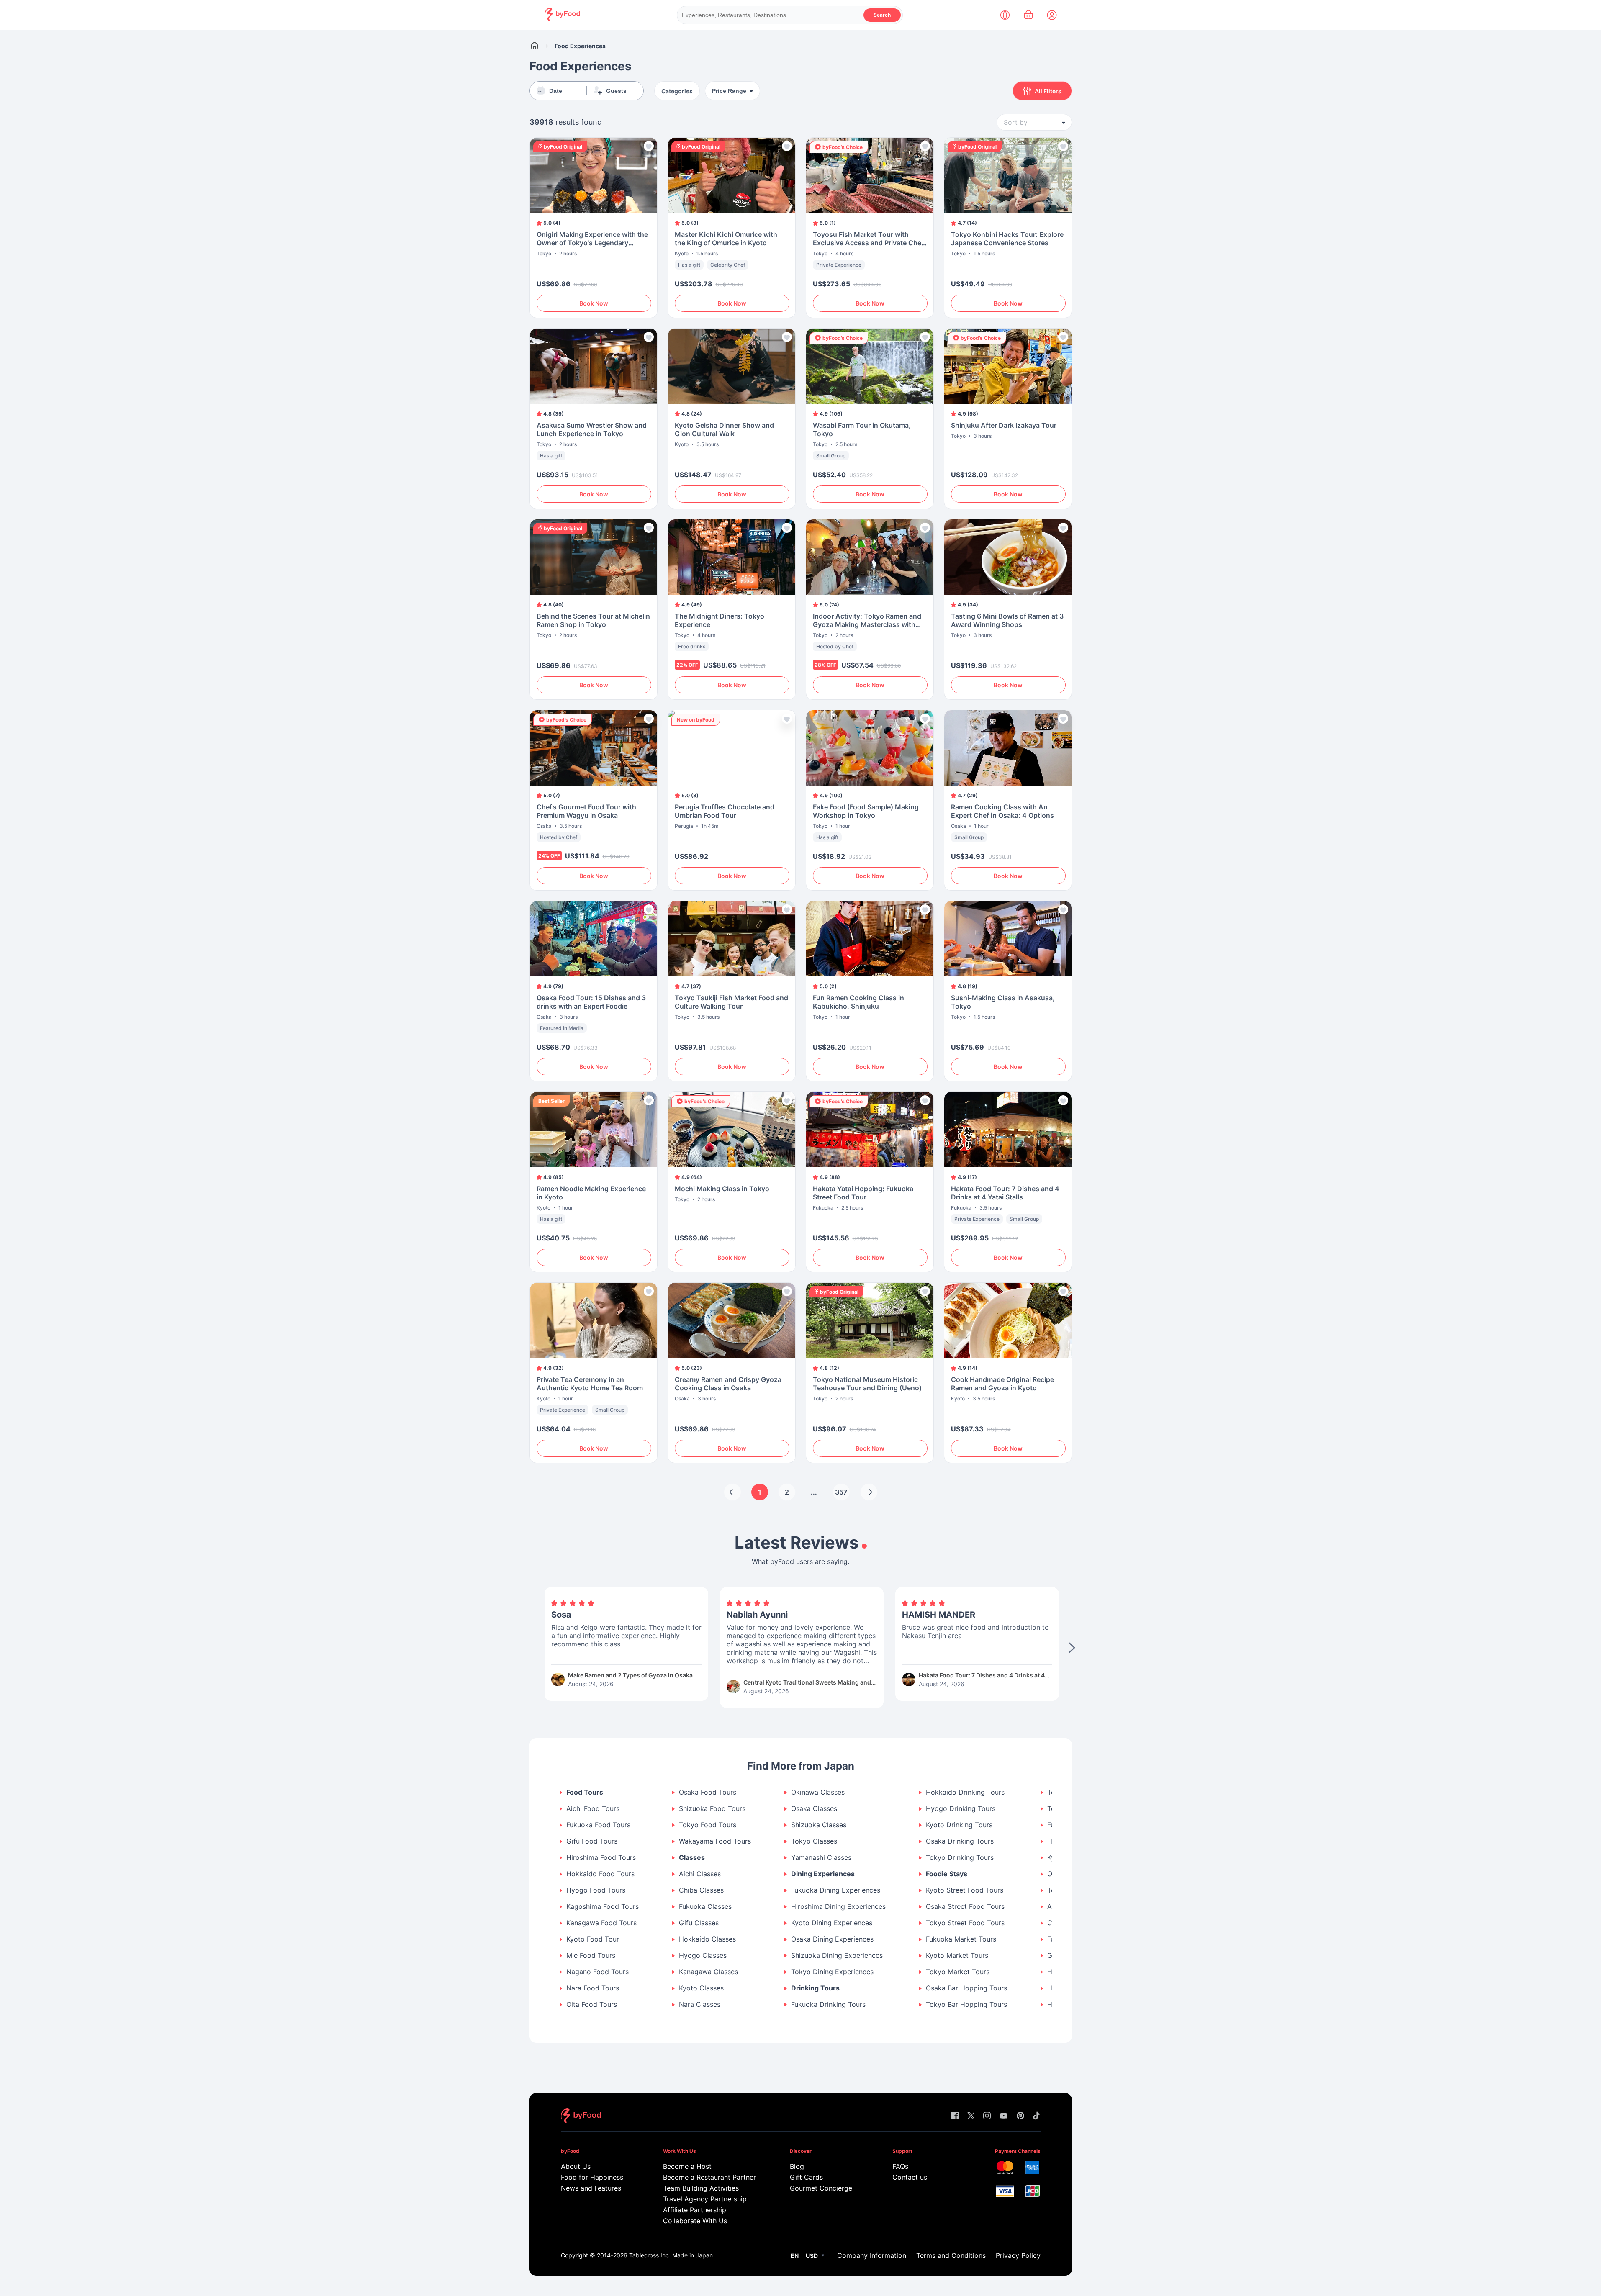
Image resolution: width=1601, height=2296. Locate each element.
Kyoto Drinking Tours (959, 1825)
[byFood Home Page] (562, 19)
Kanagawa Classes (708, 1972)
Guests (616, 91)
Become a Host (687, 2166)
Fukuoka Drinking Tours (828, 2005)
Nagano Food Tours (597, 1972)
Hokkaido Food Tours (600, 1874)
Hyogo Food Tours (596, 1890)
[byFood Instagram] (987, 2116)
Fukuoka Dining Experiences (836, 1890)
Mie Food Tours (591, 1956)
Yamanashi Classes (821, 1858)
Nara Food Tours (593, 1988)
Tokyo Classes (814, 1841)
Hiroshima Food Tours (601, 1858)
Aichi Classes (700, 1874)
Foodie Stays (947, 1874)
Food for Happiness (592, 2177)
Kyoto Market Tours (957, 1956)
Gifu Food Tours (592, 1841)
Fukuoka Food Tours (598, 1825)
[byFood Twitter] (971, 2116)
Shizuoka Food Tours (712, 1809)
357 (841, 1492)
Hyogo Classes (703, 1956)
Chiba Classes (701, 1890)
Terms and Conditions (951, 2255)
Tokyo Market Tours (958, 1972)
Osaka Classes (814, 1809)
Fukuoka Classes (705, 1907)
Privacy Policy (1018, 2255)
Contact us (910, 2177)
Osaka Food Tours (708, 1792)
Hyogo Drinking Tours (961, 1809)
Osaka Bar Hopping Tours (966, 1988)
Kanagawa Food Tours (601, 1923)
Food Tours (585, 1792)
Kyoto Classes (701, 1988)
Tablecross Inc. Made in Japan (671, 2255)
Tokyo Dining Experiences (832, 1972)
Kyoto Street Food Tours (965, 1890)
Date (556, 91)
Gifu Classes (699, 1923)
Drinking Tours (815, 1988)
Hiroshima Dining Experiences (838, 1907)
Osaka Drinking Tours (960, 1841)
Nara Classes (700, 2005)
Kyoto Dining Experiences (832, 1923)
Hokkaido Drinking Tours (965, 1792)
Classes (692, 1858)
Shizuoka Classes (819, 1825)
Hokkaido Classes (707, 1939)
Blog (797, 2166)
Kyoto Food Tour (593, 1939)
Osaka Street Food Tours (965, 1907)
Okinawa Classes (818, 1792)
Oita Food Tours (592, 2005)
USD (812, 2256)
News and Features (591, 2188)
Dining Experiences (823, 1874)
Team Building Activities (701, 2188)
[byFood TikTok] (1036, 2116)
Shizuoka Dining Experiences (837, 1956)
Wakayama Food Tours (715, 1841)
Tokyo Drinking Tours (960, 1858)
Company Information (872, 2255)
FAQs (900, 2166)
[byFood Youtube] (1004, 2116)
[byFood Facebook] (955, 2116)
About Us (576, 2166)
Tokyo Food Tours (708, 1825)
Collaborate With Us (695, 2221)
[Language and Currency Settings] (1005, 15)
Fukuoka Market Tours (961, 1939)
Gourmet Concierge (821, 2188)
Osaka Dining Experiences (832, 1939)
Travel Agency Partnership (705, 2199)
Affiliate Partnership (695, 2210)
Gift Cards (806, 2177)
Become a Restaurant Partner (709, 2177)
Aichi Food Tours (593, 1809)
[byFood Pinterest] (1020, 2116)
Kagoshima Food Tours (603, 1907)
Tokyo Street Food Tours (965, 1923)
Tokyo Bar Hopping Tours (966, 2005)
